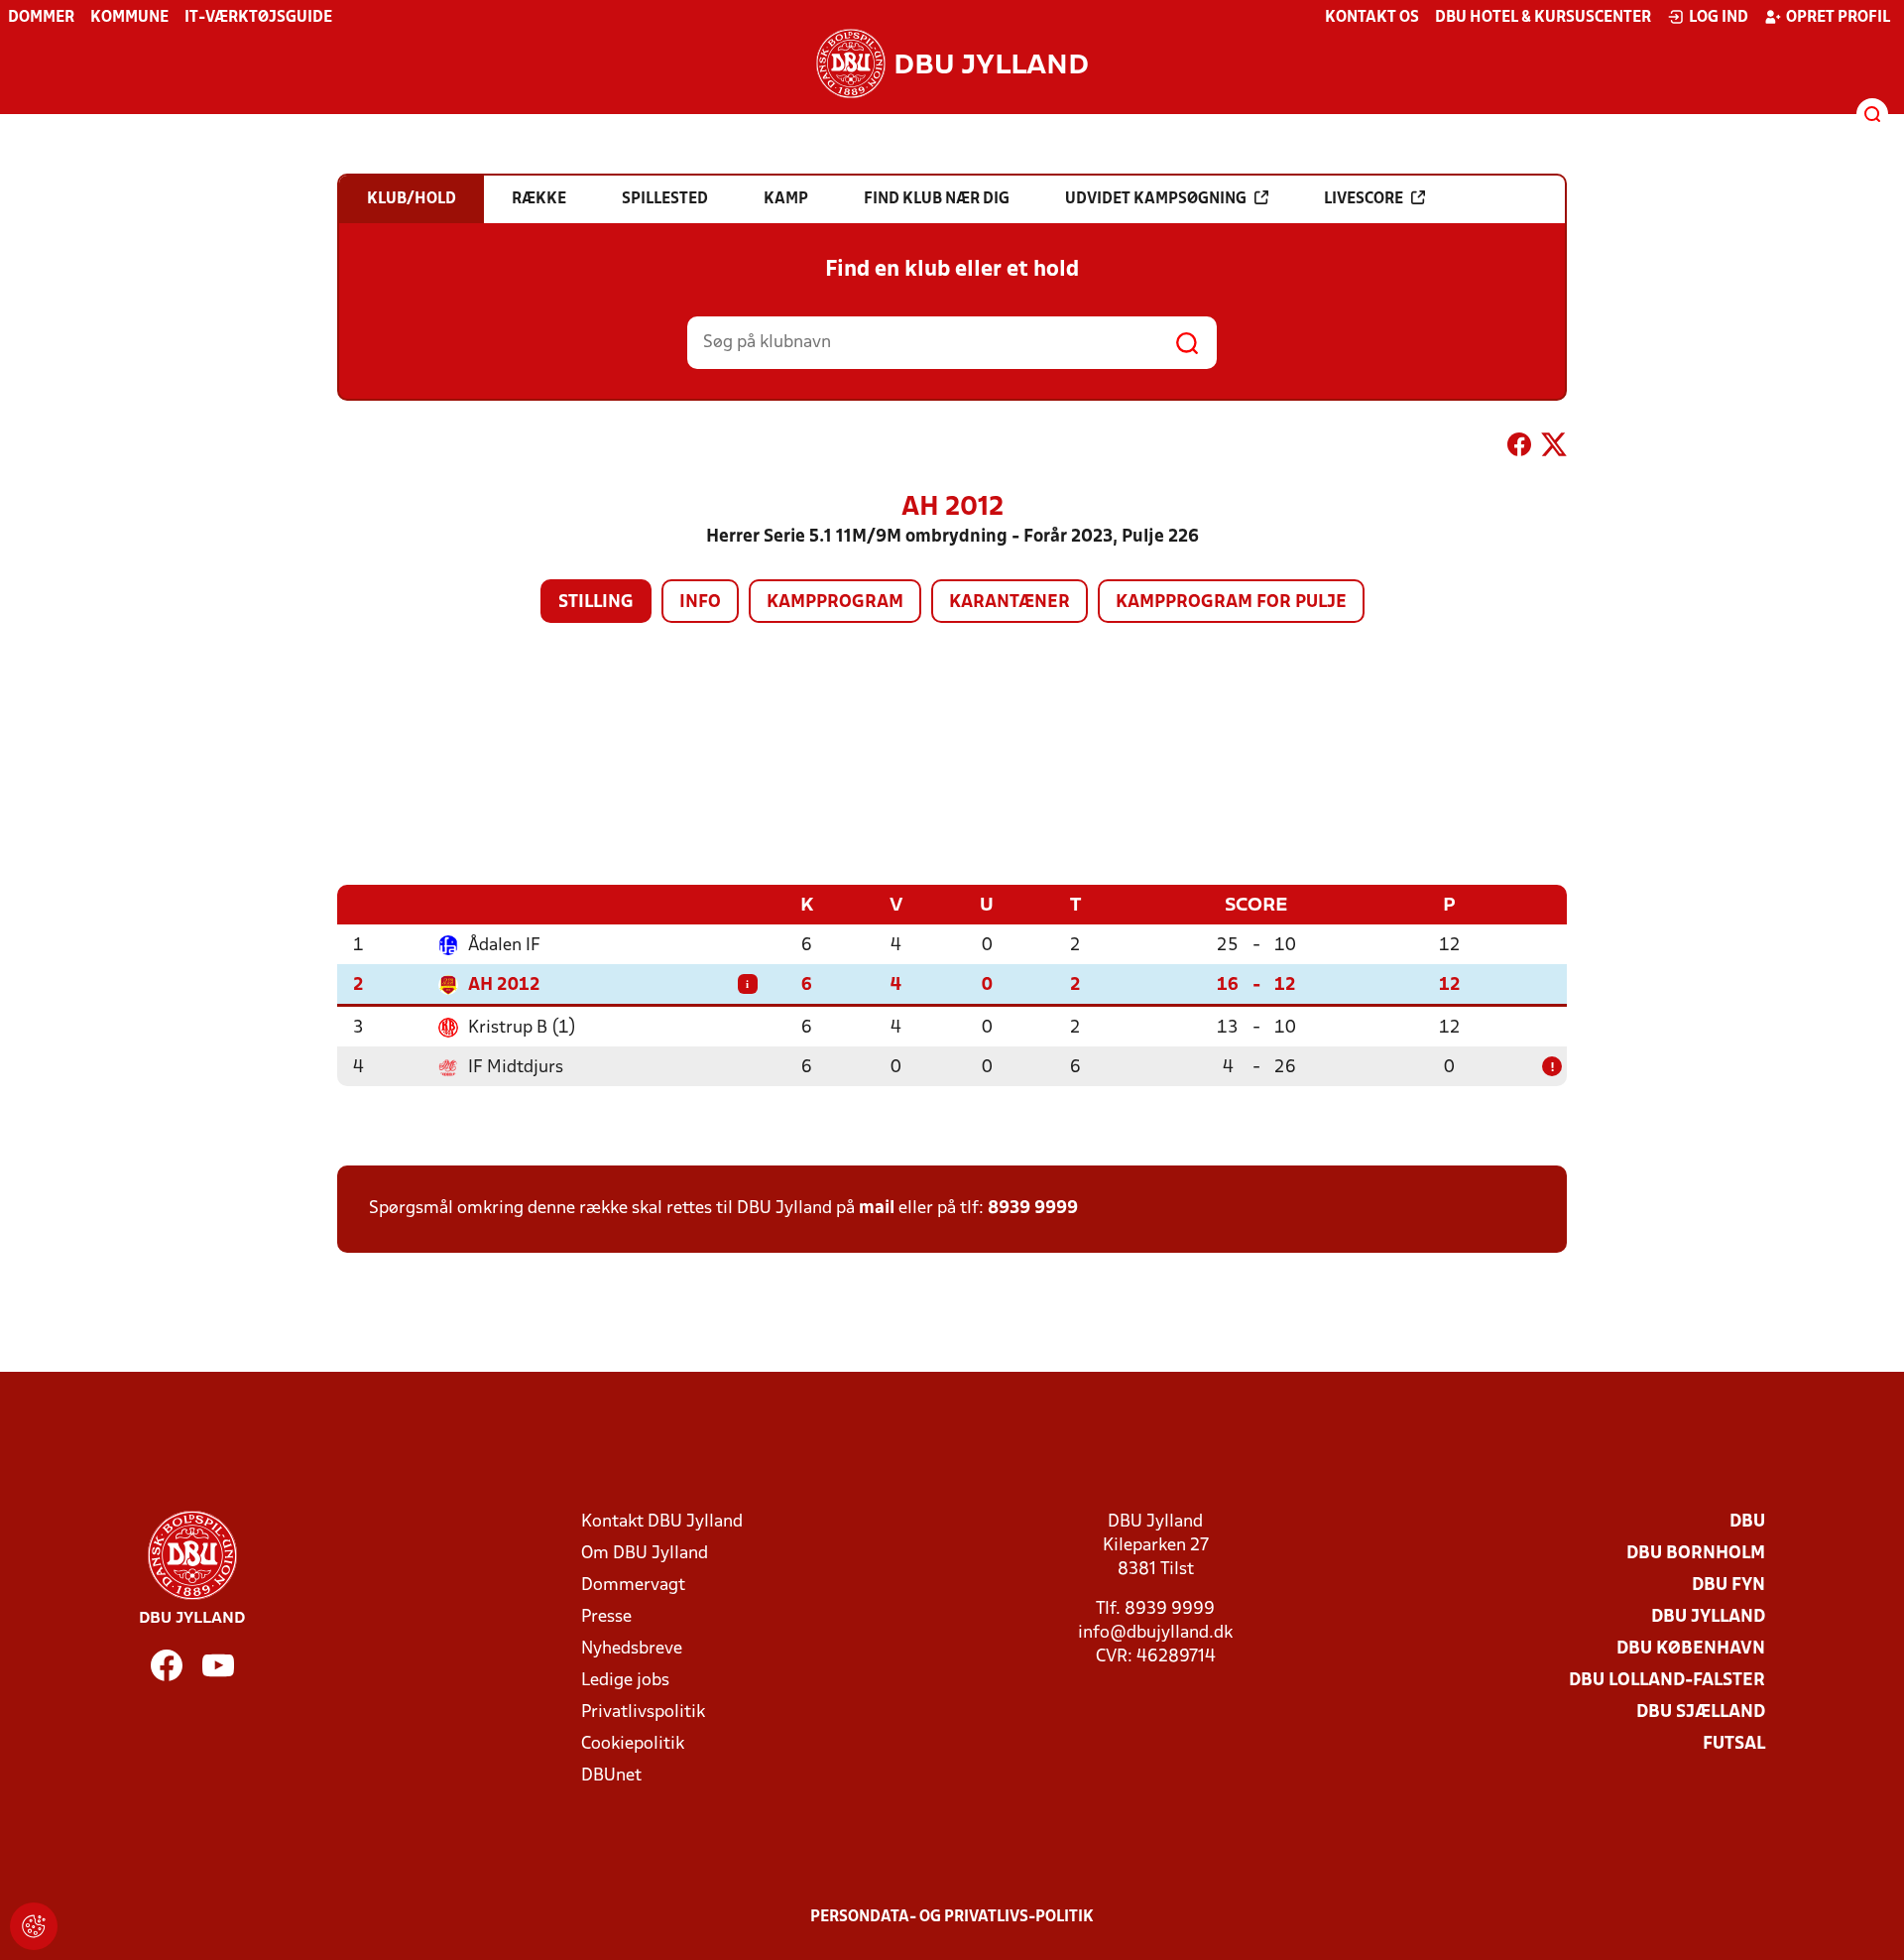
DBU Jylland (1708, 1617)
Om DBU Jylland (645, 1554)
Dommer (41, 18)
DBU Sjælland (1701, 1713)
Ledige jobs (625, 1681)
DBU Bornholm (1696, 1554)
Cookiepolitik (633, 1744)
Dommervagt (633, 1586)
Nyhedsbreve (632, 1649)
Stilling (596, 603)
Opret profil (1838, 18)
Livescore (1364, 199)
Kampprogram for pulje (1231, 603)
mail (877, 1209)
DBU (1747, 1522)
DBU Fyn (1728, 1586)
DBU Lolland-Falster (1667, 1681)
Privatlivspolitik (643, 1713)
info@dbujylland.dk (1155, 1633)
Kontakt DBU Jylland (662, 1522)
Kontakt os (1372, 18)
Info (700, 603)
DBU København (1691, 1649)
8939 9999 (1033, 1209)
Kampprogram (835, 603)
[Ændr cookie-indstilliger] (34, 1926)
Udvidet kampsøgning (1156, 199)
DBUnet (611, 1776)
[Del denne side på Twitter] (1554, 448)
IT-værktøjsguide (258, 18)
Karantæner (1010, 603)
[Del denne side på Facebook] (1519, 448)
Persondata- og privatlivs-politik (952, 1917)
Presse (606, 1617)
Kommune (129, 18)
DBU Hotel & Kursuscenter (1543, 18)
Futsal (1734, 1744)
